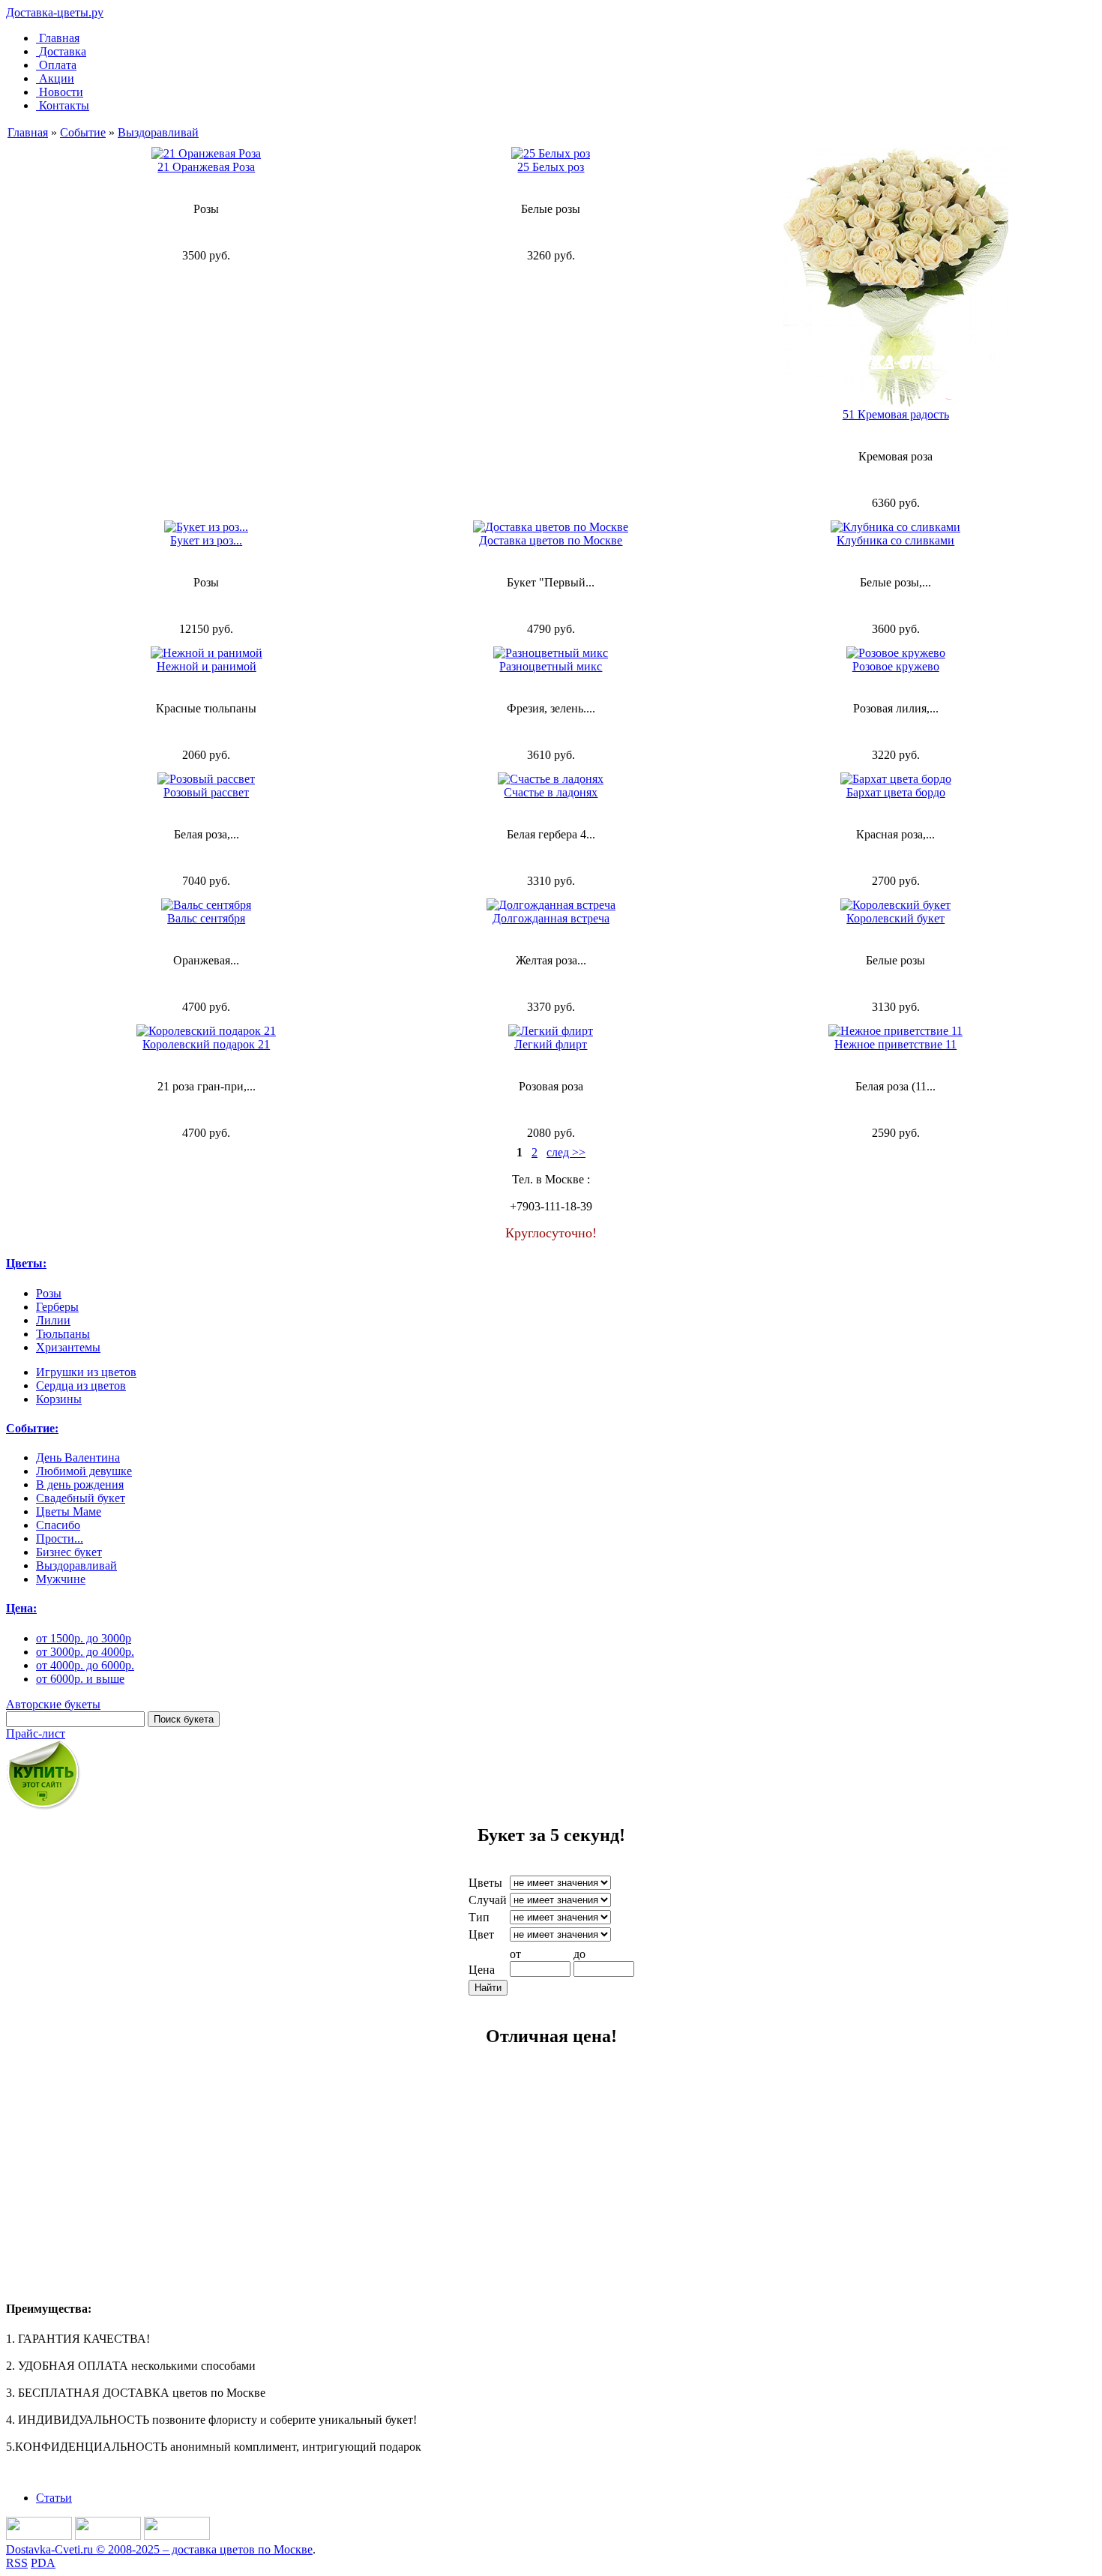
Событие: (32, 1428)
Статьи (54, 2498)
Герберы (57, 1307)
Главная (59, 38)
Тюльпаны (63, 1334)
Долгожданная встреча (551, 918)
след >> (566, 1152)
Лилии (53, 1320)
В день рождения (80, 1484)
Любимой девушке (84, 1471)
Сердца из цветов (81, 1385)
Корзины (59, 1399)
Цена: (21, 1608)
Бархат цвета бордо (896, 792)
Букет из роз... (206, 540)
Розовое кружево (896, 666)
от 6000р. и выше (80, 1679)
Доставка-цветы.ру (55, 12)
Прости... (60, 1538)
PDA (43, 2563)
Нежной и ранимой (207, 666)
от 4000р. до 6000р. (85, 1665)
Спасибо (58, 1525)
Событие (83, 132)
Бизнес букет (69, 1552)
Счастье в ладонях (551, 792)
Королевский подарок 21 (206, 1044)
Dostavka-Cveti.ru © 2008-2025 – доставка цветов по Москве (159, 2549)
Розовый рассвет (206, 792)
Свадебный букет (81, 1498)
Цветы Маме (69, 1511)
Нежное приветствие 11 (895, 1044)
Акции (57, 78)
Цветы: (26, 1263)
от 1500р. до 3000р (84, 1638)
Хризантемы (68, 1347)
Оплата (58, 65)
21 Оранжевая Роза (206, 167)
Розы (49, 1293)
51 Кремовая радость (896, 414)
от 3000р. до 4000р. (85, 1652)
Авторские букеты (53, 1704)
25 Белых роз (551, 167)
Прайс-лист (36, 1733)
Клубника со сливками (895, 540)
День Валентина (78, 1457)
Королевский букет (895, 918)
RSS (17, 2563)
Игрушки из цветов (86, 1372)
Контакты (64, 105)
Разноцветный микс (551, 666)
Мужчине (61, 1579)
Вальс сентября (206, 918)
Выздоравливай (158, 132)
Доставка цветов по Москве (551, 540)
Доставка (63, 51)
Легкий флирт (551, 1044)
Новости (61, 92)
